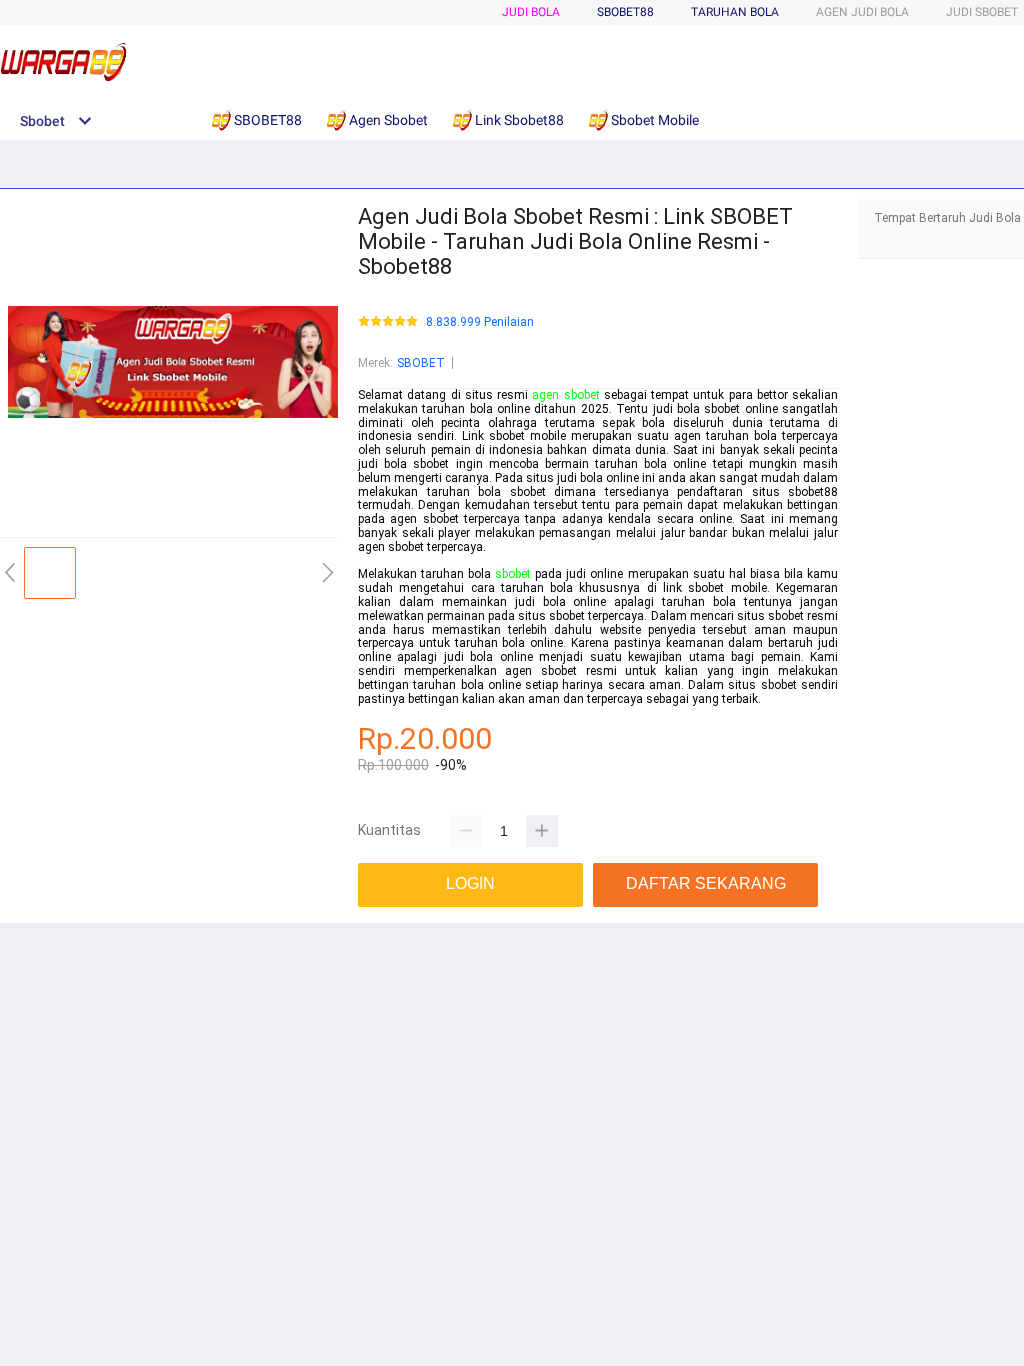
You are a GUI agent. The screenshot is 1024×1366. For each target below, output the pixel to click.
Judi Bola (531, 12)
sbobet (513, 574)
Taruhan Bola (735, 12)
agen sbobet (565, 395)
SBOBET (421, 363)
